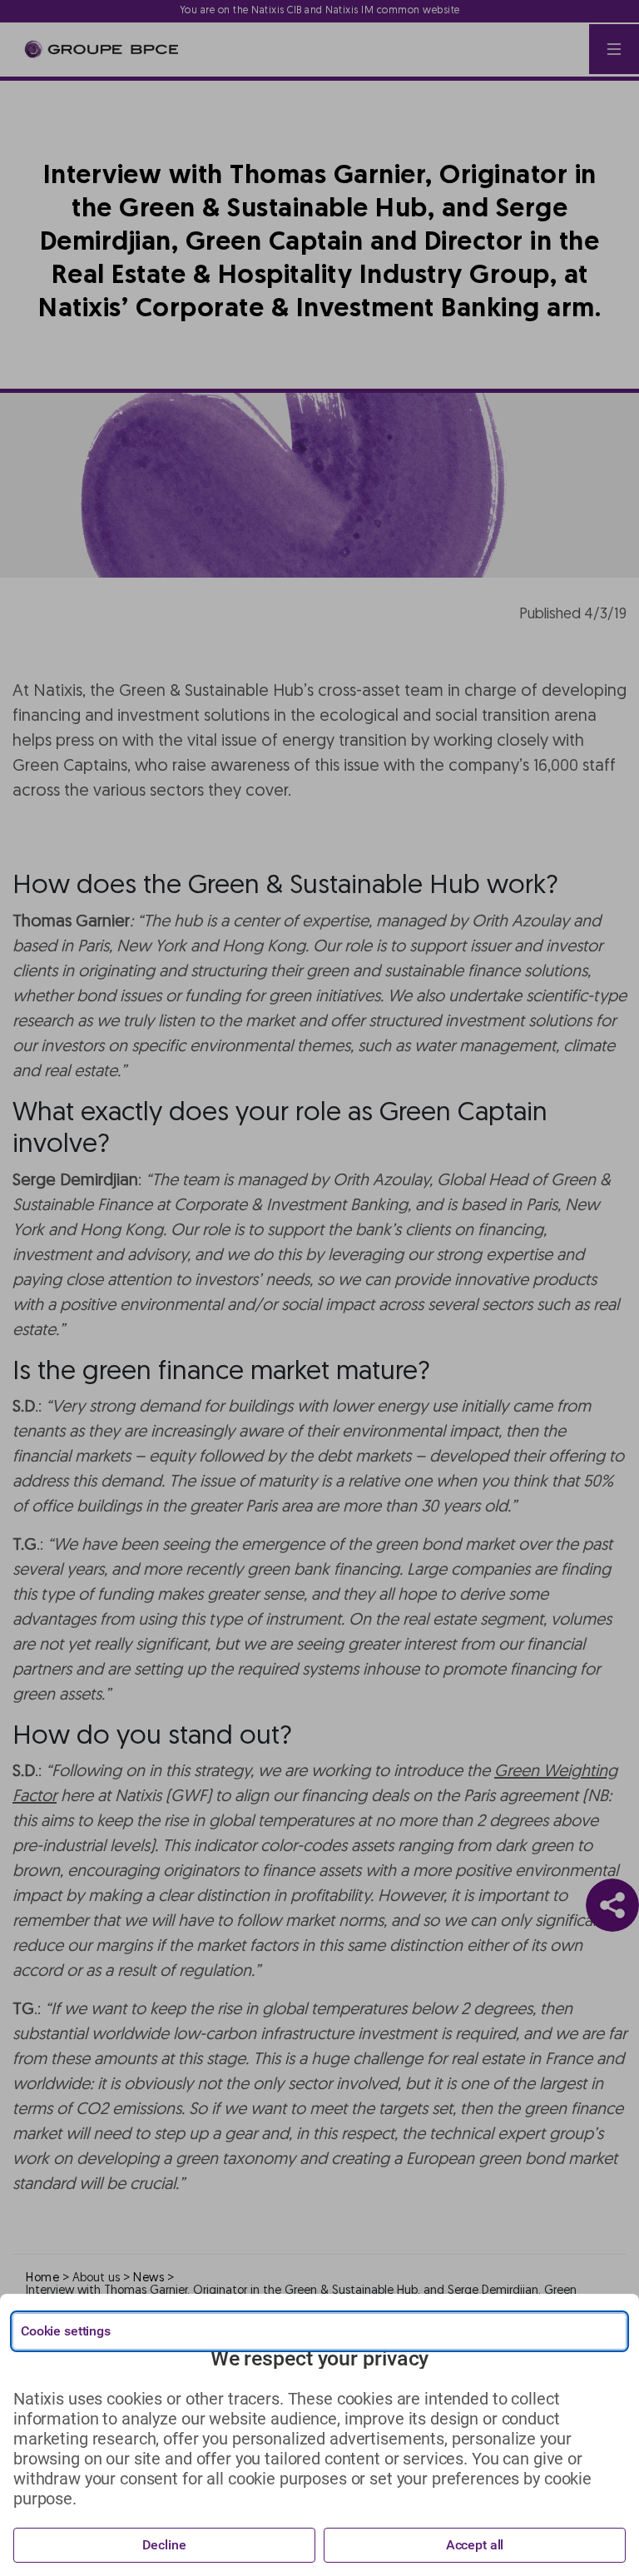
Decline (164, 2545)
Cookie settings (66, 2331)
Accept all (475, 2545)
